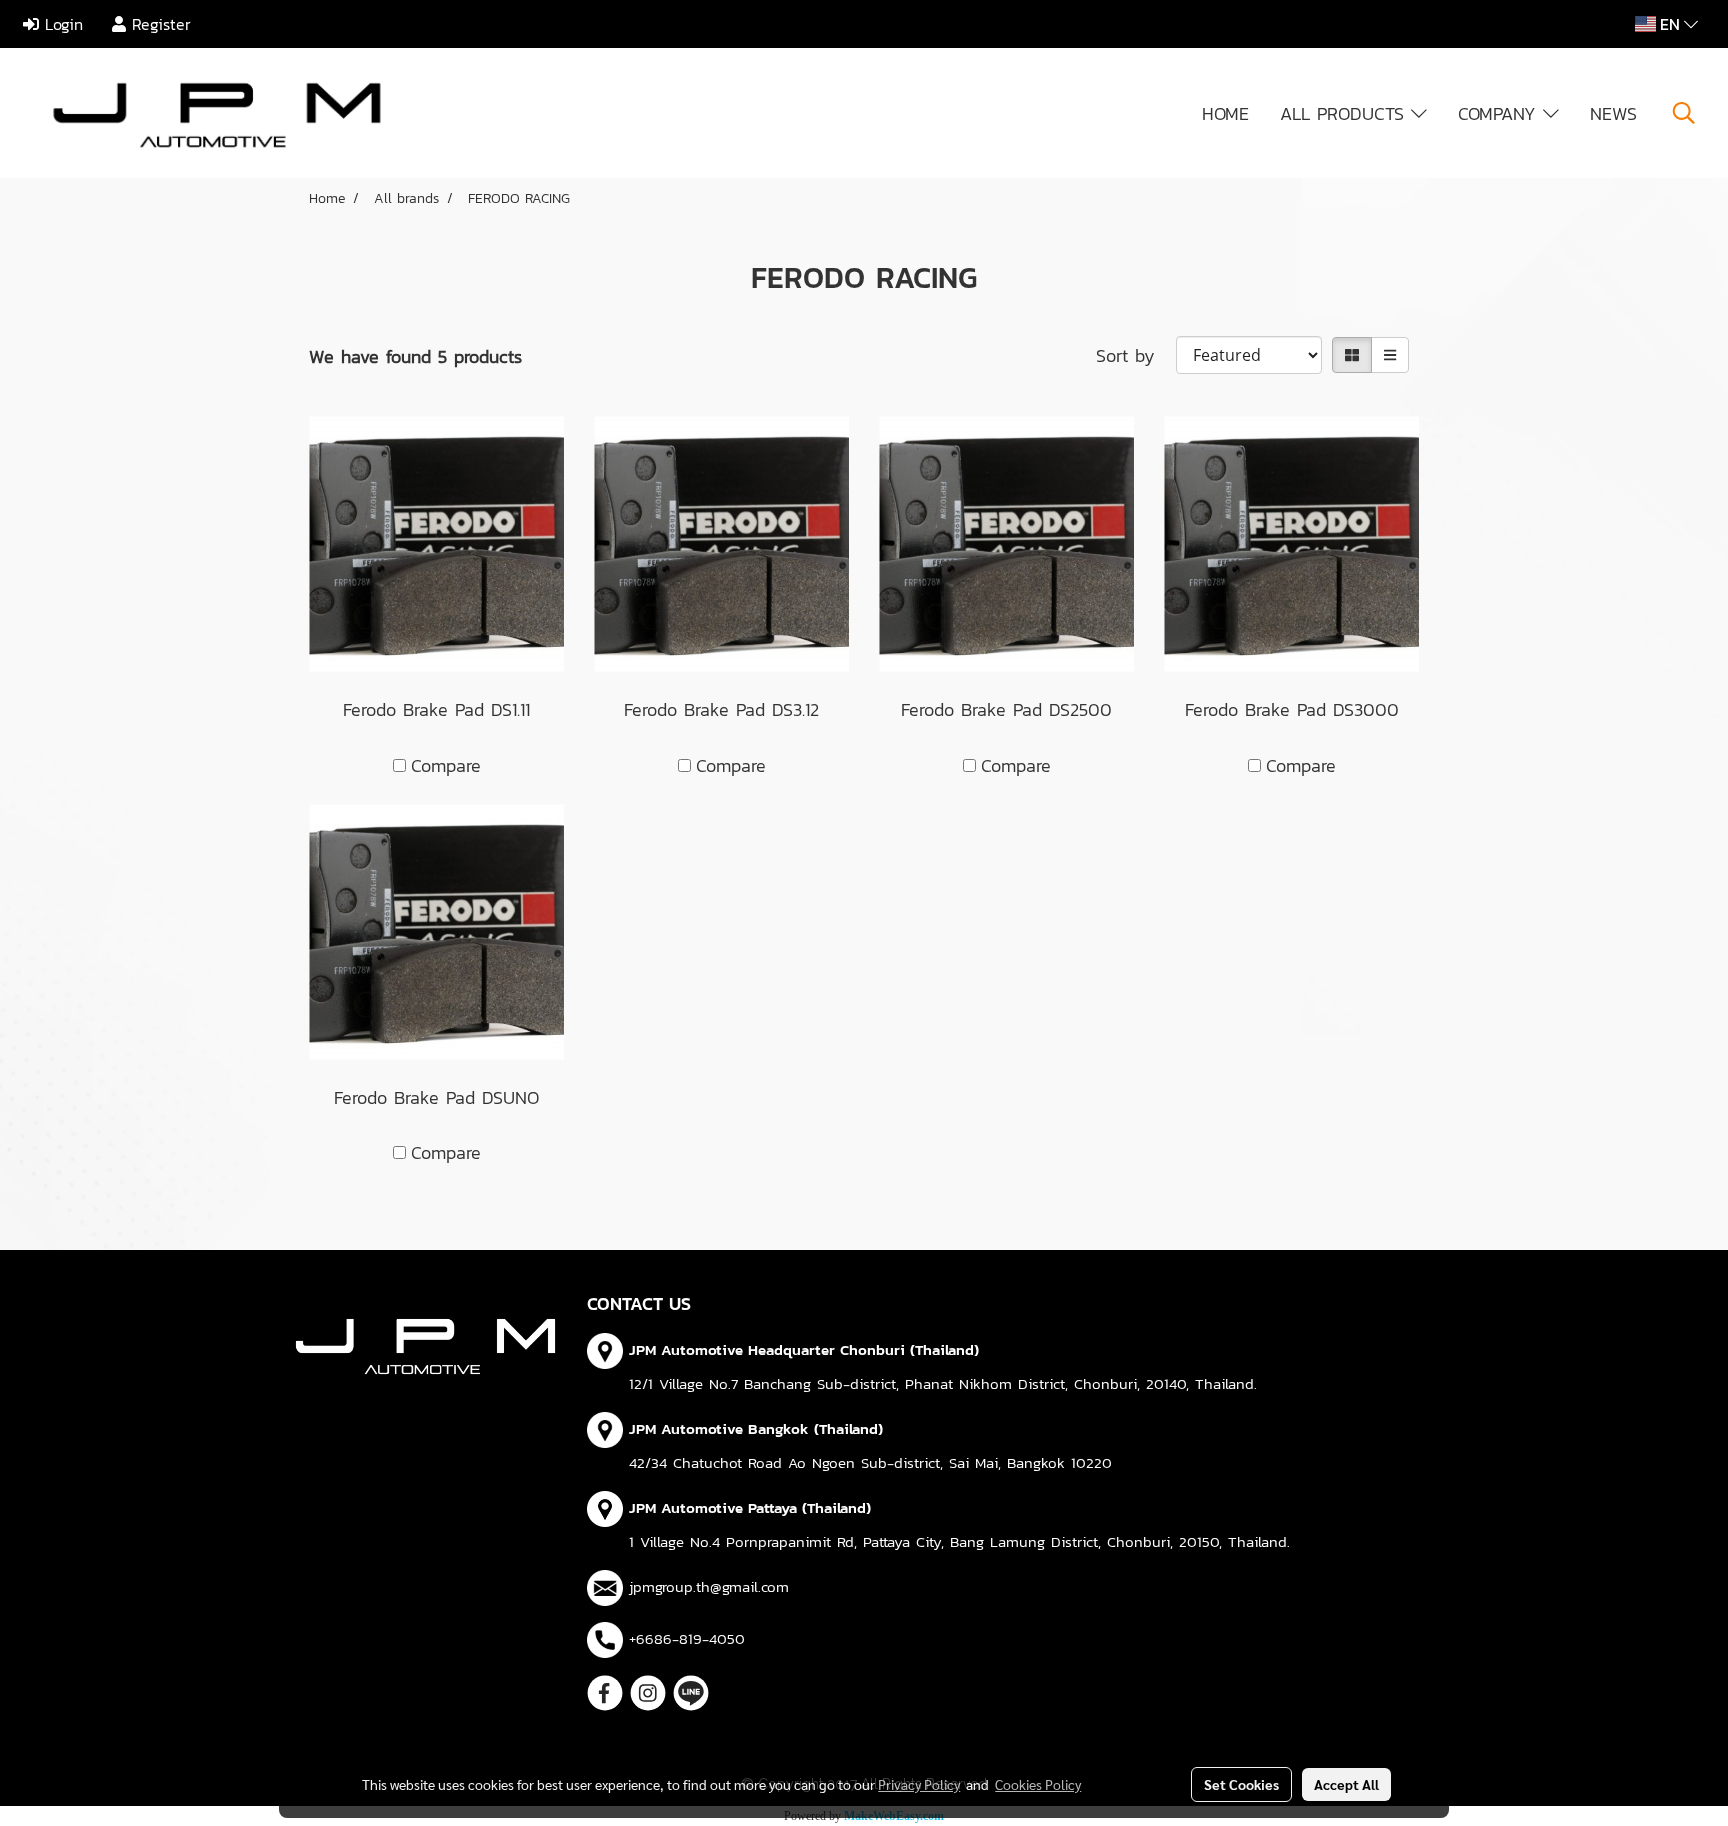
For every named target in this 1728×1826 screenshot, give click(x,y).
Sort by (1136, 355)
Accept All (1346, 1784)
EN (1670, 24)
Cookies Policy (1038, 1784)
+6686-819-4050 (687, 1638)
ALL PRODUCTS (1345, 113)
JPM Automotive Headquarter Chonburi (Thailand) (804, 1349)
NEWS (1613, 113)
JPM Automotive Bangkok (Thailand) (756, 1428)
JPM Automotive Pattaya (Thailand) (750, 1507)
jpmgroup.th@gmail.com (709, 1586)
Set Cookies (1241, 1784)
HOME (1225, 113)
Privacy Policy (919, 1784)
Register (158, 24)
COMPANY (1500, 113)
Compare (446, 765)
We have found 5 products (415, 356)
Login (61, 24)
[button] (1684, 113)
